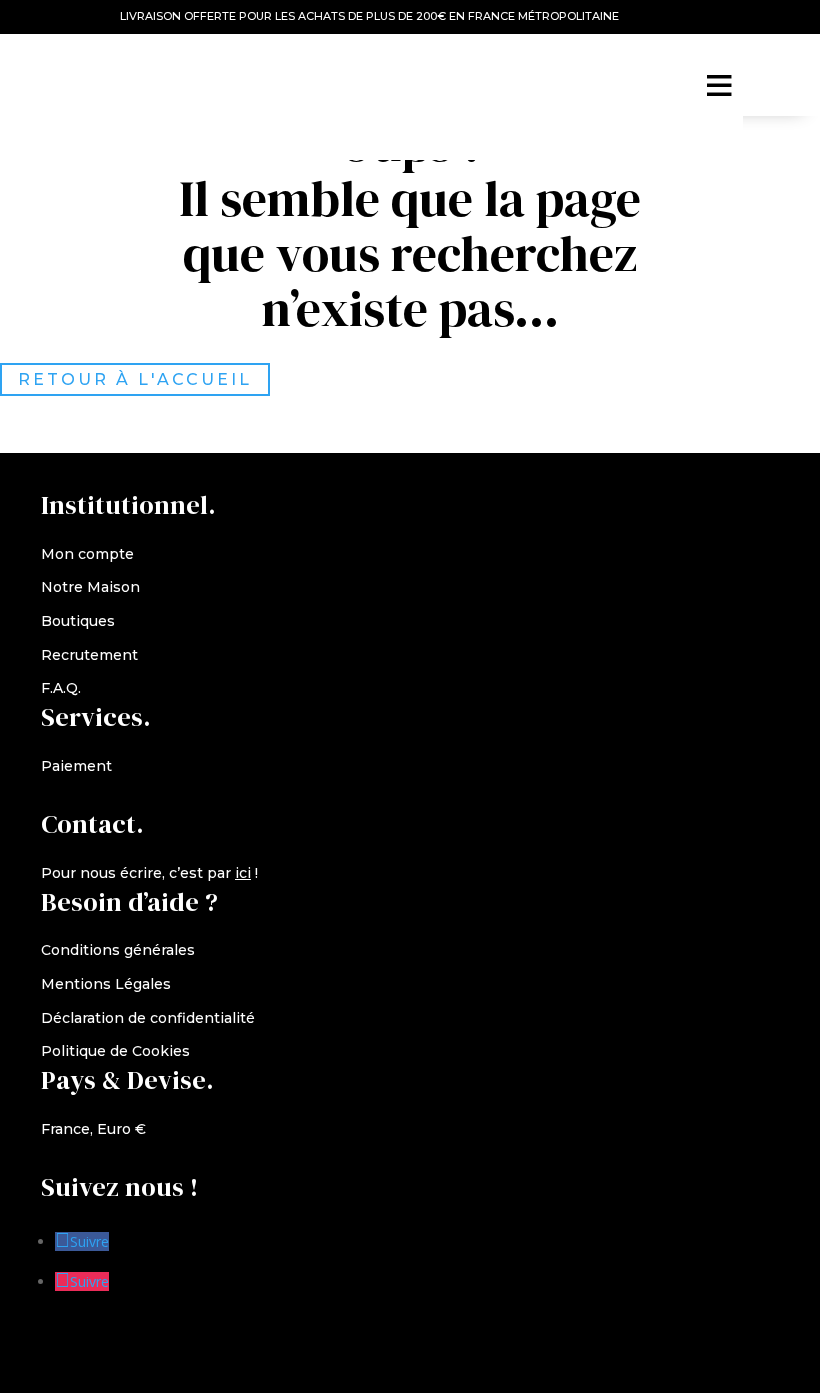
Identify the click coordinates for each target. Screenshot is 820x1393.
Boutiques (78, 621)
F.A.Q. (61, 688)
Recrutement (89, 655)
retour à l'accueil (135, 379)
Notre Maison (90, 587)
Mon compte (87, 554)
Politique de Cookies (115, 1051)
